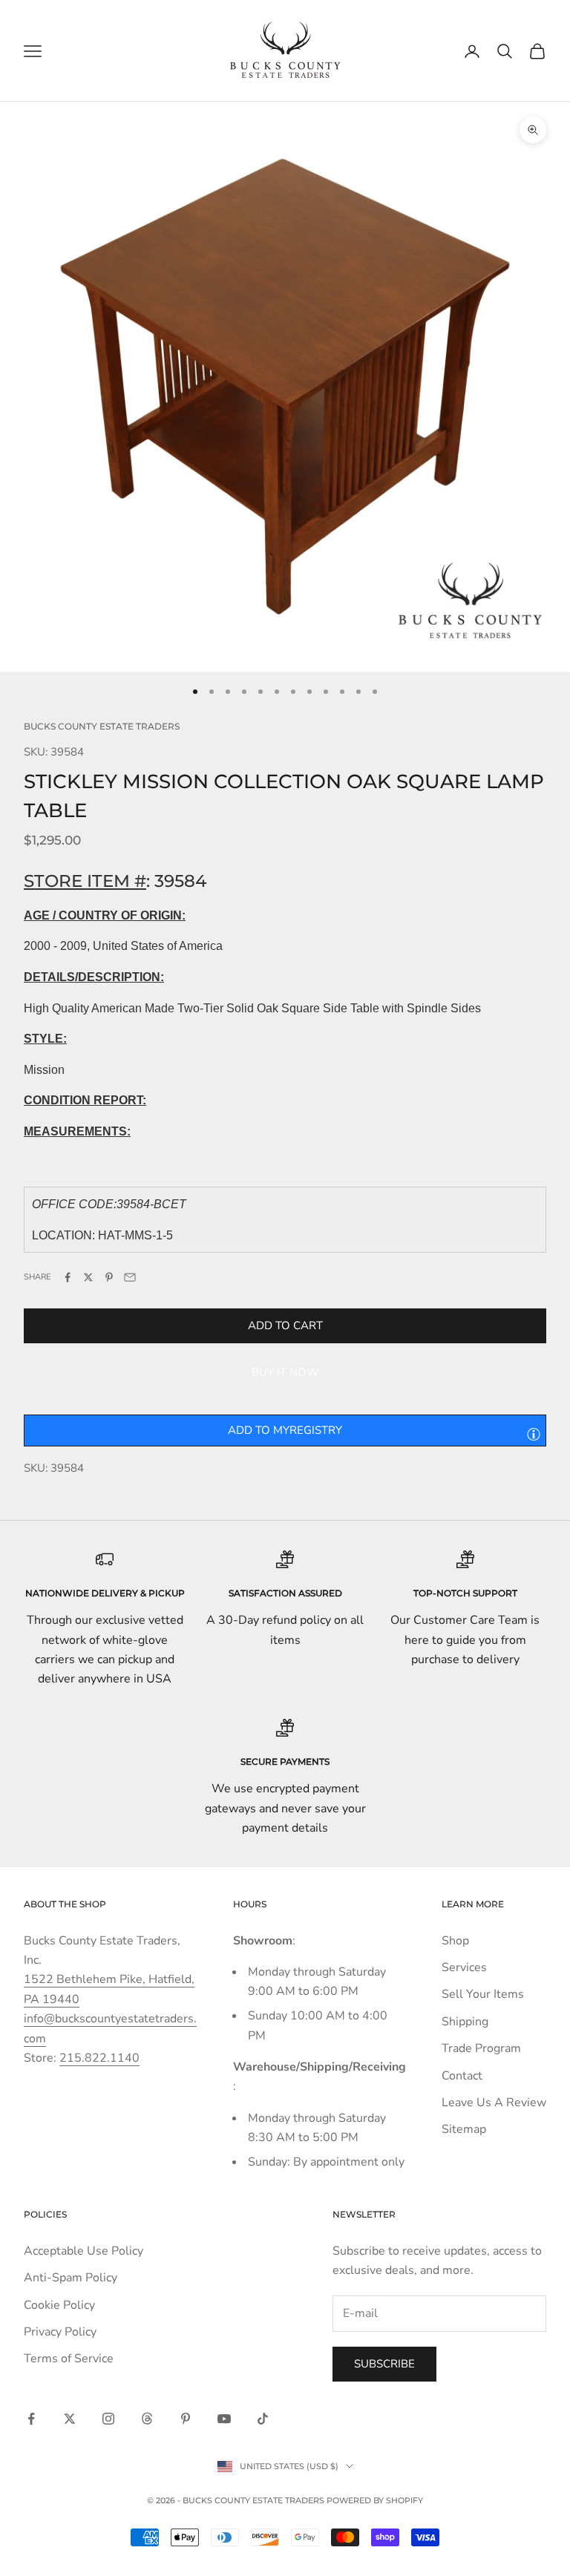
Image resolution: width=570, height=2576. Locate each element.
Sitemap (464, 2129)
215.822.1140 (99, 2058)
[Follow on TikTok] (263, 2419)
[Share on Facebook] (68, 1277)
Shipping (465, 2022)
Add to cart (285, 1325)
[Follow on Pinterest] (186, 2419)
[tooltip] (534, 1434)
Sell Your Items (483, 1994)
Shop (455, 1941)
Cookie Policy (59, 2305)
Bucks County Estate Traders (102, 726)
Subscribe (384, 2364)
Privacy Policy (60, 2332)
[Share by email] (130, 1277)
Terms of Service (69, 2359)
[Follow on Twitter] (70, 2419)
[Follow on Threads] (147, 2419)
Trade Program (481, 2048)
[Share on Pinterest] (109, 1277)
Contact (462, 2076)
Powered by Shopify (375, 2500)
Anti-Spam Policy (71, 2278)
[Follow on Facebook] (31, 2419)
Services (464, 1967)
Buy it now (285, 1372)
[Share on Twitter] (88, 1277)
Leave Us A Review (494, 2103)
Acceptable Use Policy (83, 2251)
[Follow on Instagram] (108, 2419)
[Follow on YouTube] (224, 2419)
